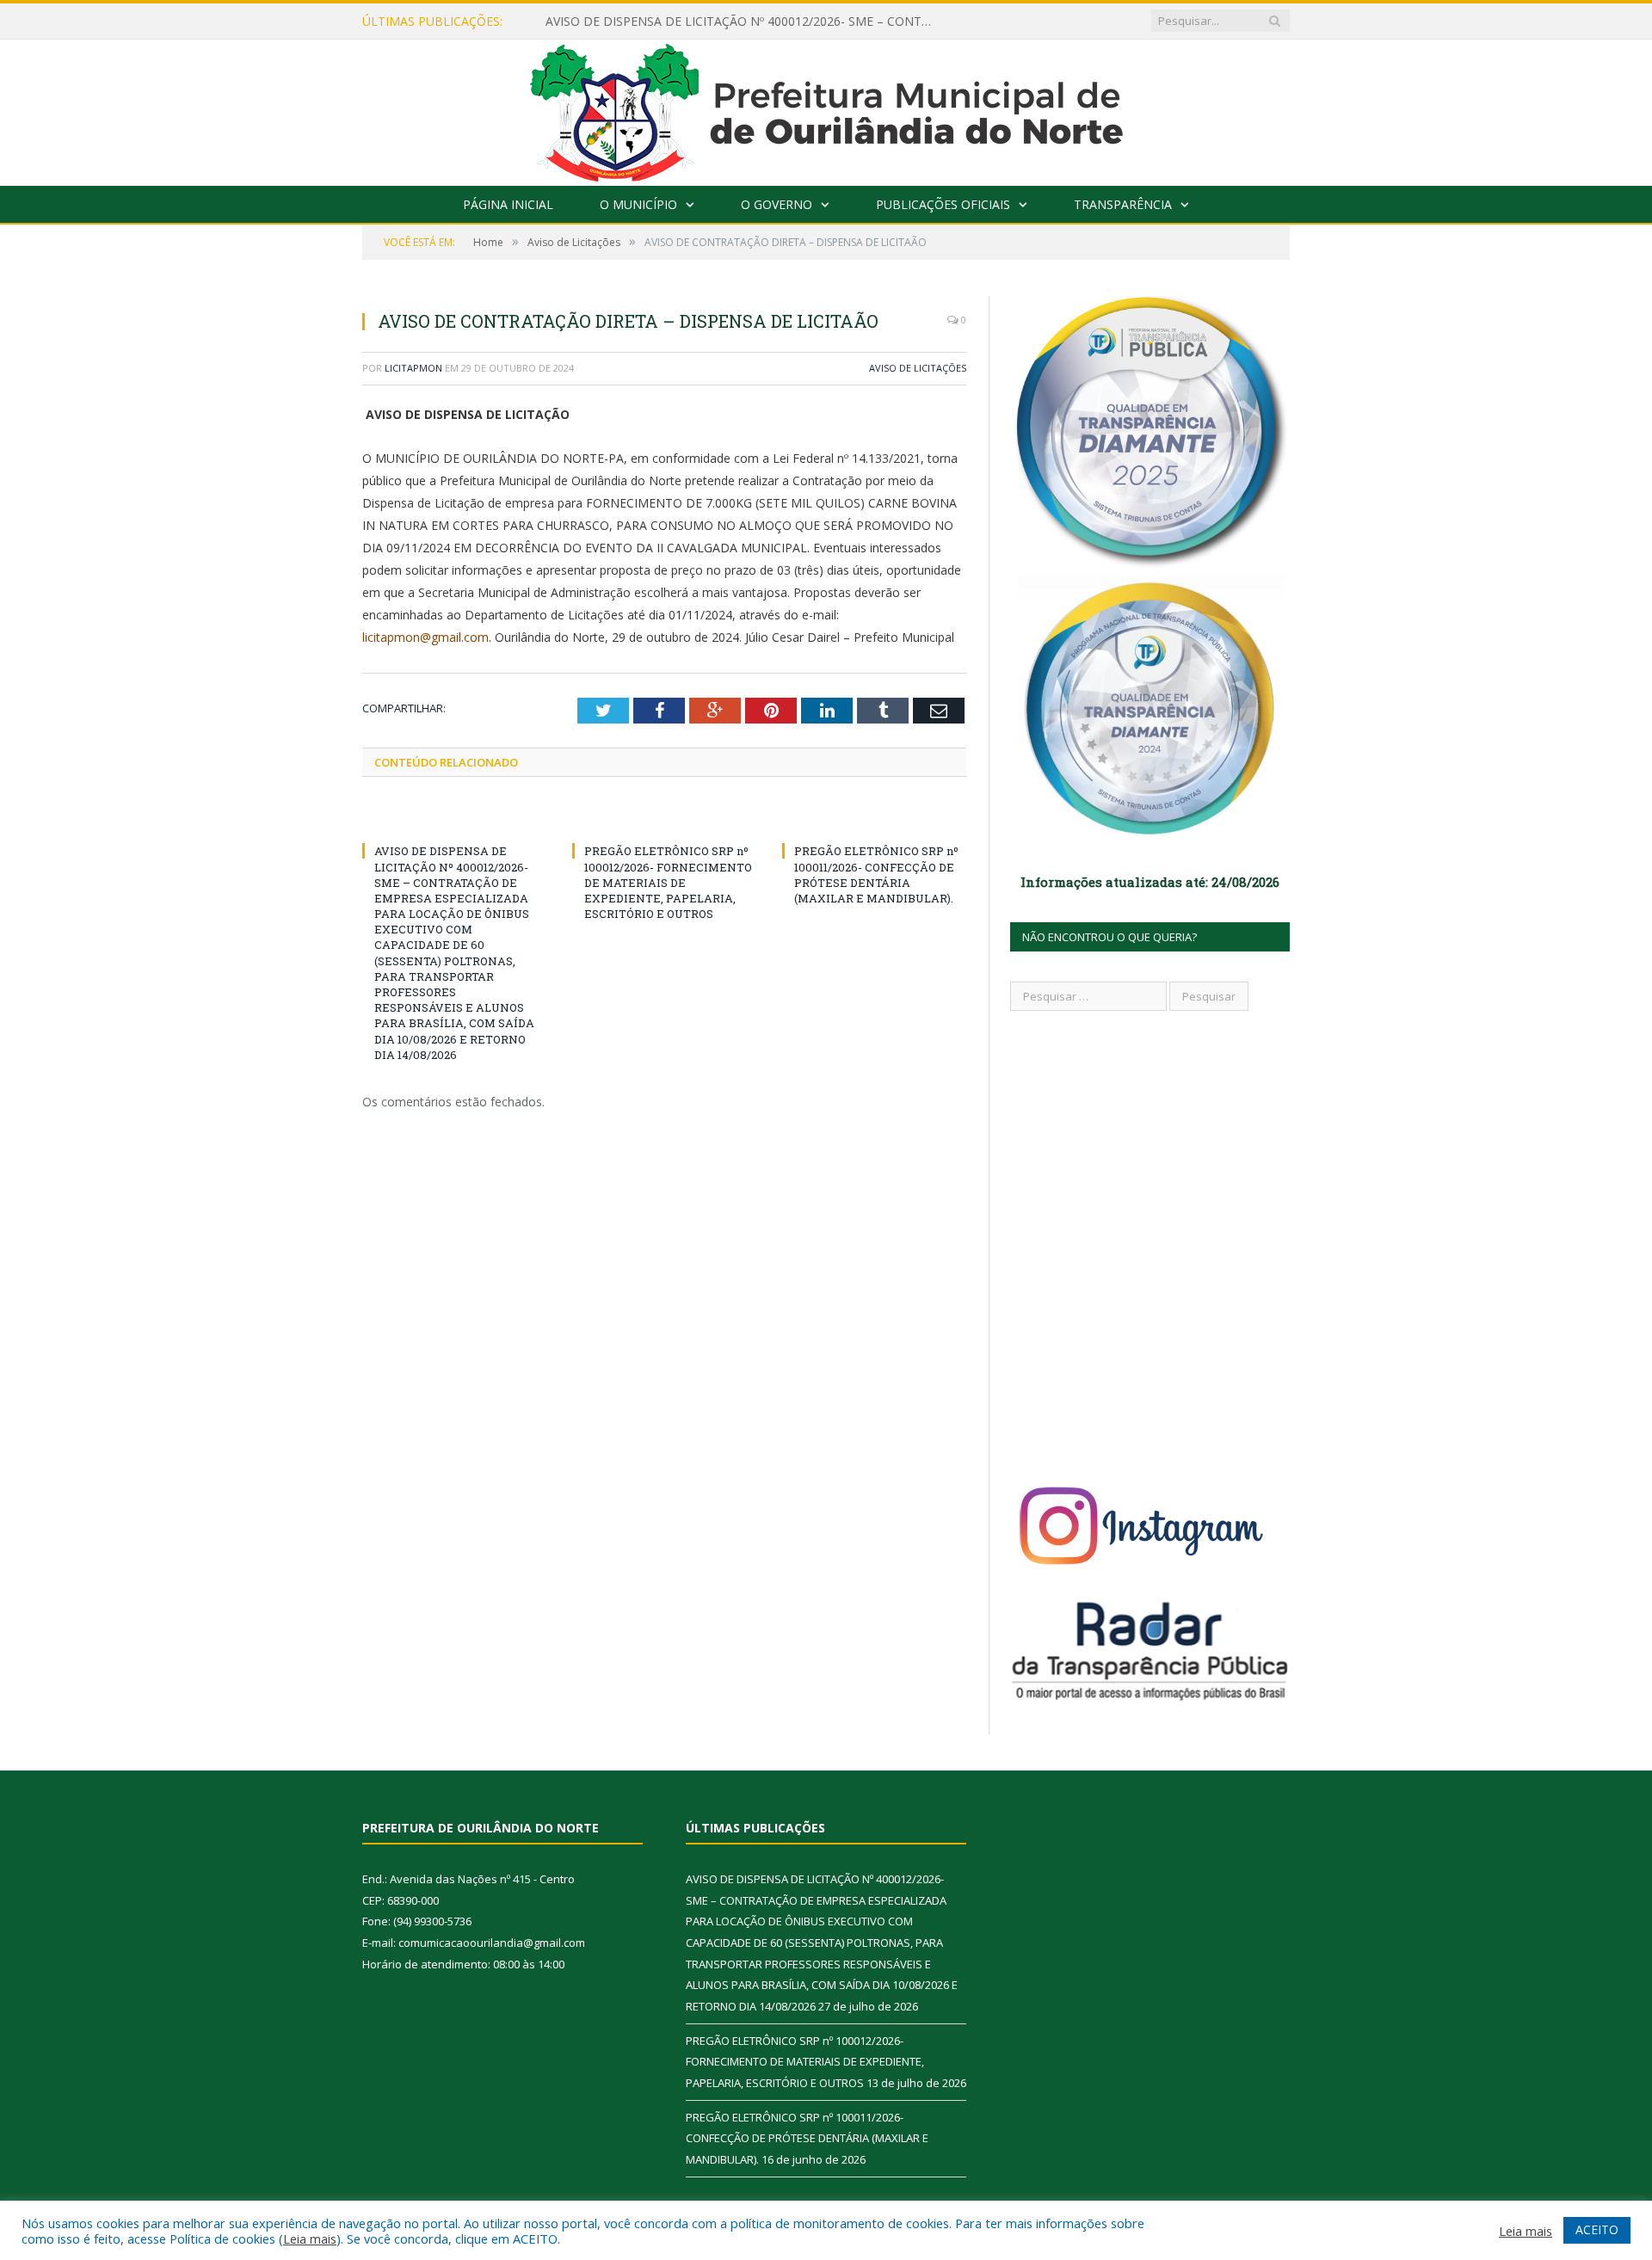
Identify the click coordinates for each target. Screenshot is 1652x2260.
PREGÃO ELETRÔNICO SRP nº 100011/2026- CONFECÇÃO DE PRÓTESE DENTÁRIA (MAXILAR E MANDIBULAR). (876, 874)
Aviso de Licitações (918, 368)
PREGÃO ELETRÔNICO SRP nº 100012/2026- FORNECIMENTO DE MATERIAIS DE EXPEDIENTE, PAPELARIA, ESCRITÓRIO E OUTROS (668, 882)
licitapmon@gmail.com (425, 637)
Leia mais (310, 2238)
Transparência (1123, 204)
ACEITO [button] (1597, 2229)
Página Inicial (508, 204)
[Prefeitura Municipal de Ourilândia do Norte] (826, 109)
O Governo (777, 204)
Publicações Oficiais (943, 204)
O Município (638, 204)
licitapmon (413, 368)
